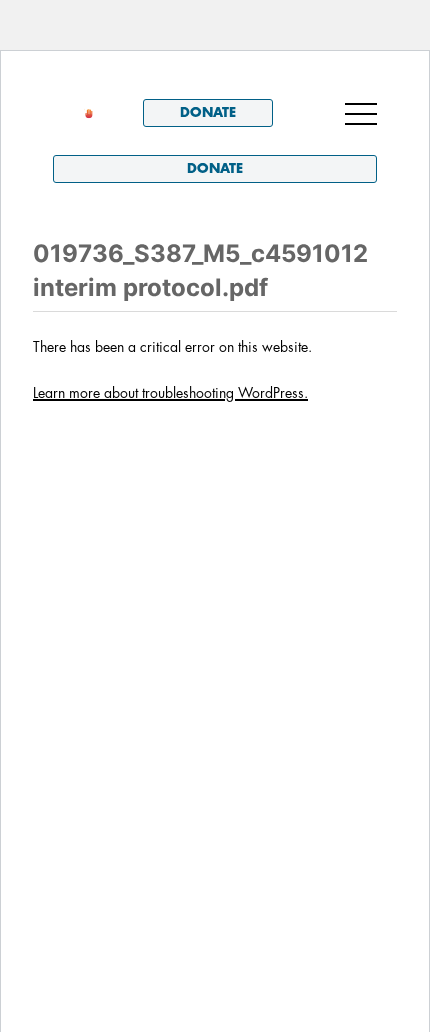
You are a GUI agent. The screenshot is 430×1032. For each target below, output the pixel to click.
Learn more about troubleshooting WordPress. (170, 393)
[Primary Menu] (361, 113)
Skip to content (108, 79)
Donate (208, 112)
